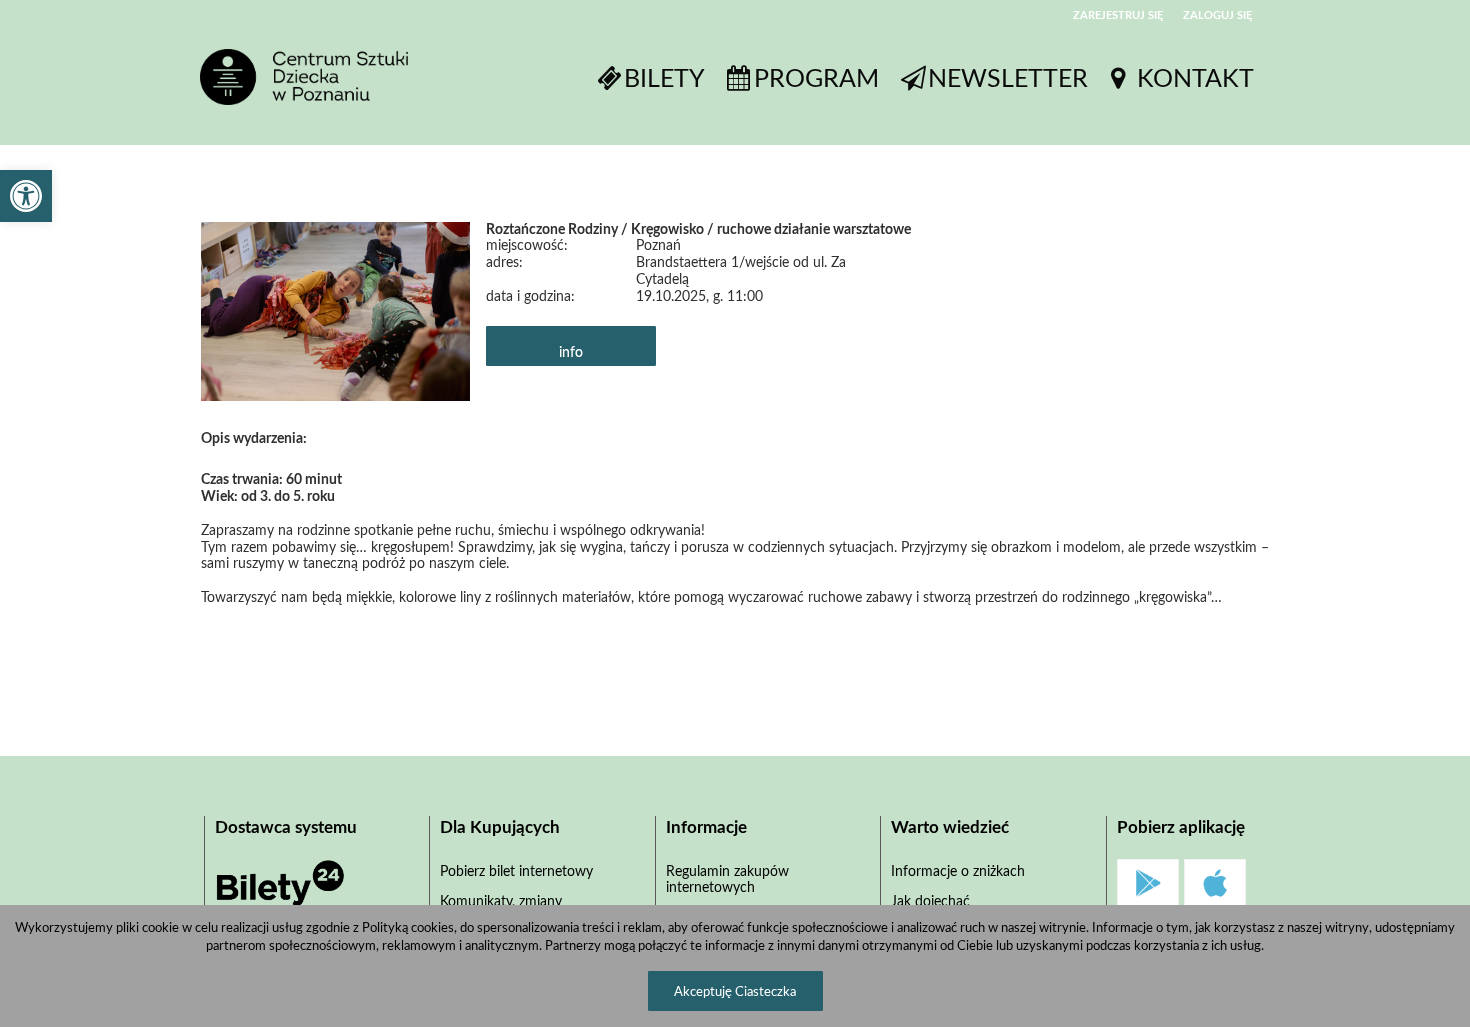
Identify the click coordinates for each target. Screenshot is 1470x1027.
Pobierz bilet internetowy (516, 872)
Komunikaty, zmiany (501, 902)
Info (571, 353)
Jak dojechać (930, 902)
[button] (26, 196)
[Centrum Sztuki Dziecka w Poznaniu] (304, 79)
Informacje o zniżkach (958, 872)
